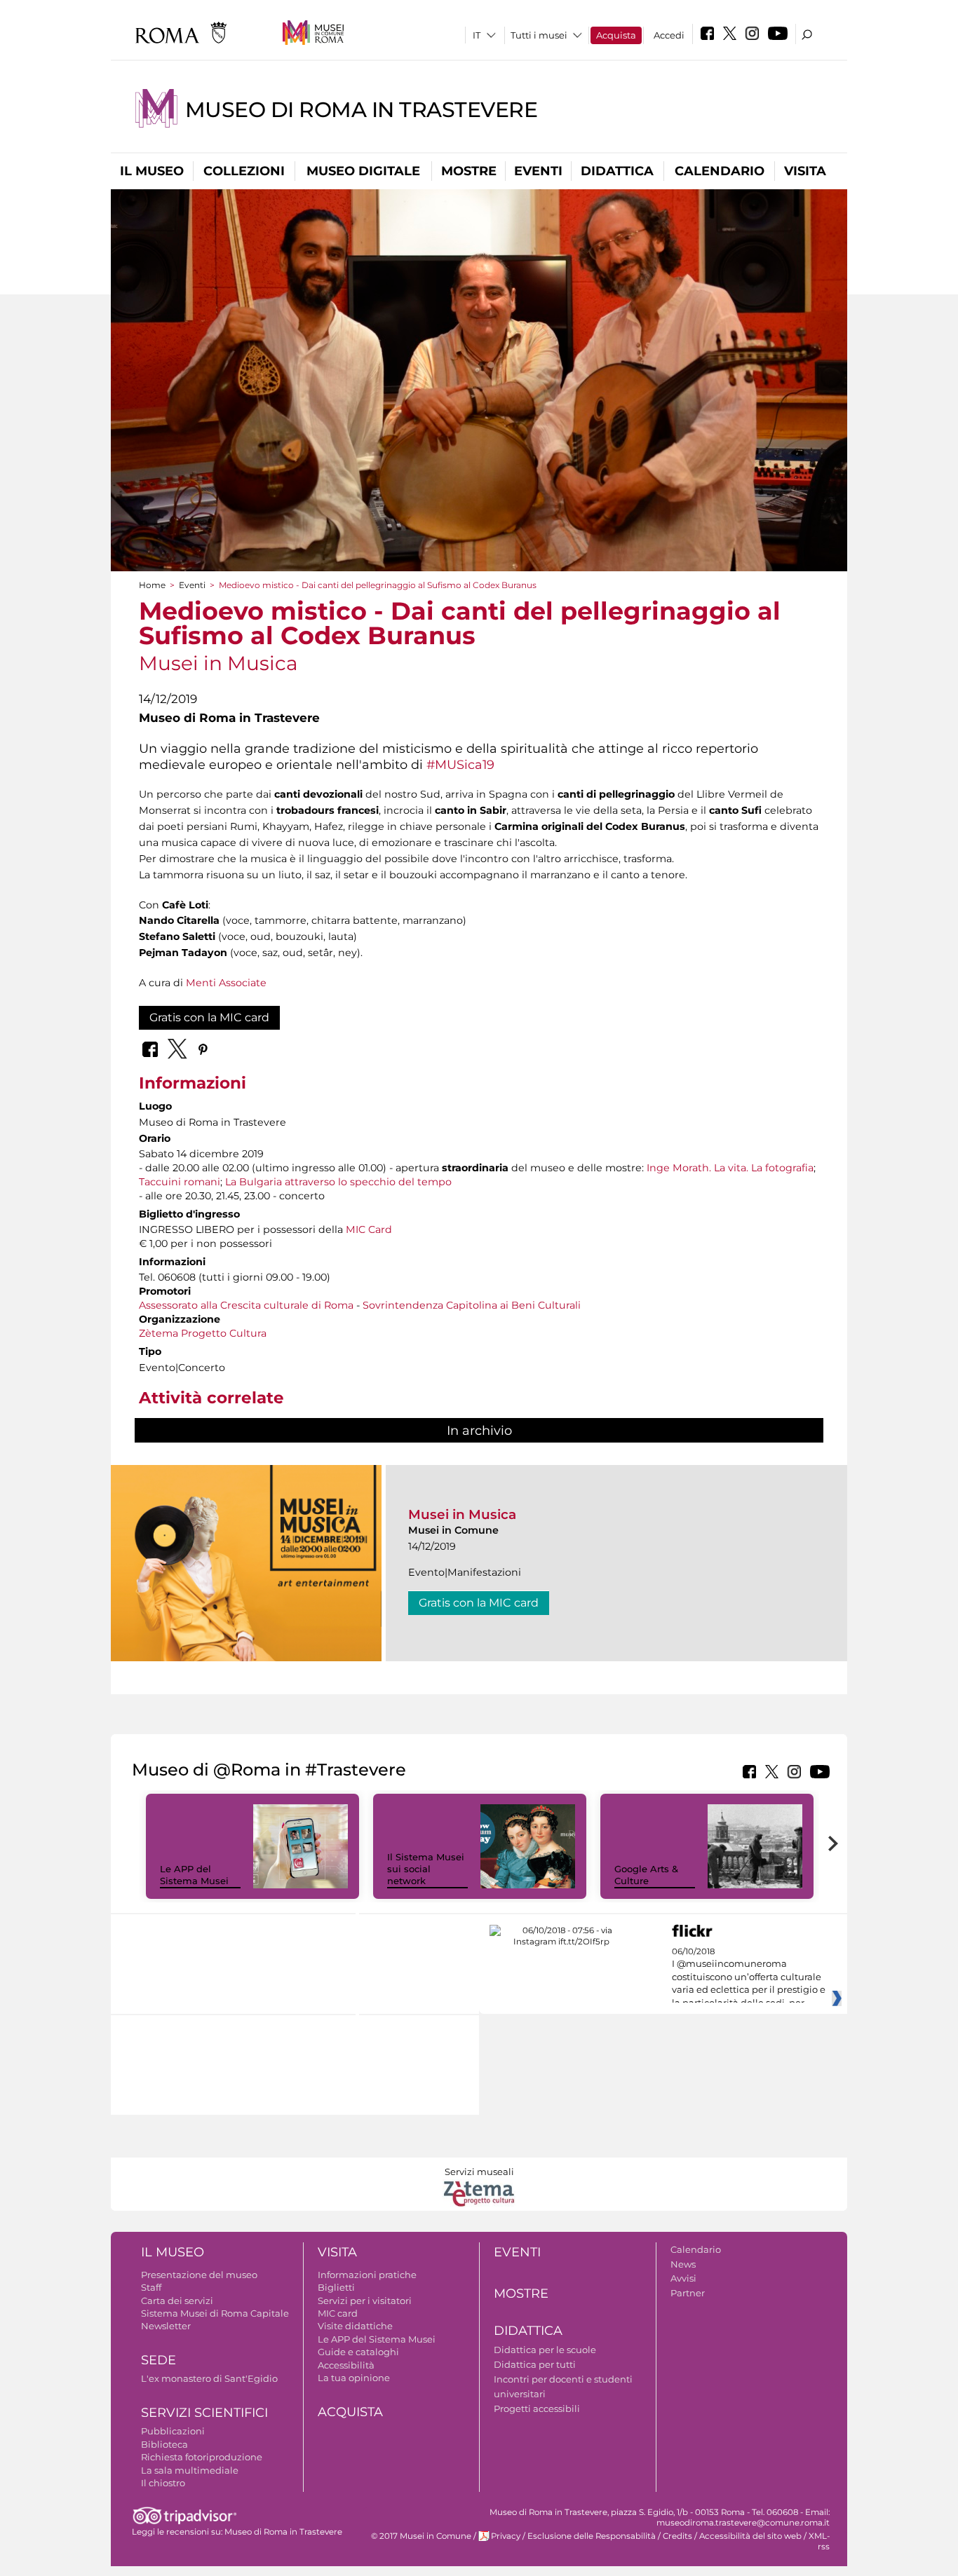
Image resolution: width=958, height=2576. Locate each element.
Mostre (469, 171)
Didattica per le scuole (545, 2350)
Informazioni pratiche (367, 2275)
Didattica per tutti (535, 2364)
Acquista (616, 35)
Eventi (538, 171)
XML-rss (819, 2541)
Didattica (617, 171)
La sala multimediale (190, 2470)
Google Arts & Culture (646, 1875)
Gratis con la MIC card (209, 1017)
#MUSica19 (460, 764)
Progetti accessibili (537, 2408)
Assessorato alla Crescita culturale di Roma (246, 1305)
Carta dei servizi (177, 2301)
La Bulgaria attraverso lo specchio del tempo (338, 1182)
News (683, 2264)
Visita (805, 171)
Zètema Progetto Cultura (203, 1333)
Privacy (506, 2536)
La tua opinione (354, 2378)
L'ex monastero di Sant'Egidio (209, 2378)
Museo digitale (363, 171)
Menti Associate (226, 983)
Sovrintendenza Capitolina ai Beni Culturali (472, 1305)
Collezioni (244, 171)
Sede (158, 2360)
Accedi (669, 35)
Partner (688, 2293)
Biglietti (336, 2287)
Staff (151, 2287)
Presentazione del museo (199, 2275)
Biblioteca (164, 2444)
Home (152, 585)
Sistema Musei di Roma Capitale (215, 2313)
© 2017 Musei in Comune (421, 2536)
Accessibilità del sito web (750, 2536)
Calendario (720, 171)
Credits (677, 2536)
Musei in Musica (462, 1514)
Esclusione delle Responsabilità (592, 2536)
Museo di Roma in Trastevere (361, 110)
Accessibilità (346, 2365)
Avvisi (683, 2278)
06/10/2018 (749, 1977)
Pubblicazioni (173, 2431)
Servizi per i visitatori (365, 2301)
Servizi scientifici (204, 2413)
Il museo (152, 171)
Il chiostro (163, 2483)
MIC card (338, 2313)
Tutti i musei (539, 35)
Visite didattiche (355, 2326)
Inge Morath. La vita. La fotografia (730, 1168)
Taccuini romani (180, 1182)
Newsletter (166, 2326)
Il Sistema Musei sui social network (426, 1869)
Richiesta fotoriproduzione (202, 2457)
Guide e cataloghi (358, 2352)
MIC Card (369, 1229)
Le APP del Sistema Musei (194, 1875)
